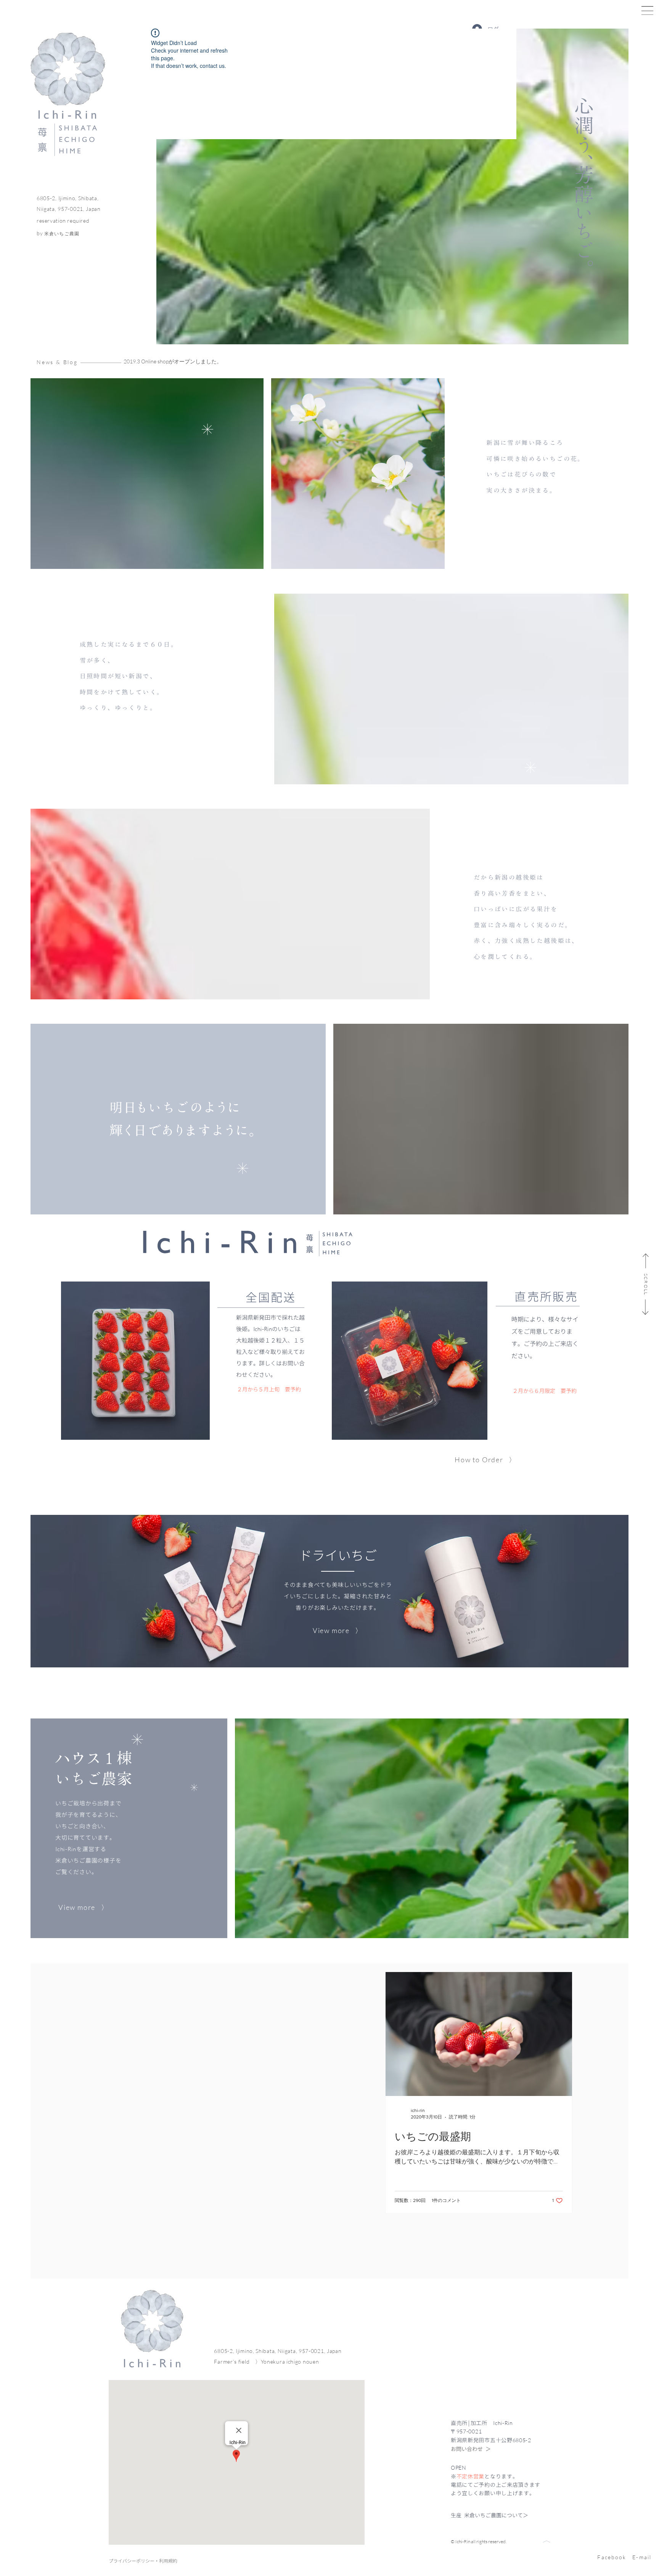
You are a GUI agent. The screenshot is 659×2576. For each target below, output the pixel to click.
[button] (647, 10)
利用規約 (168, 2561)
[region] (529, 2542)
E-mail (642, 2557)
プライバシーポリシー (132, 2561)
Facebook (612, 2557)
